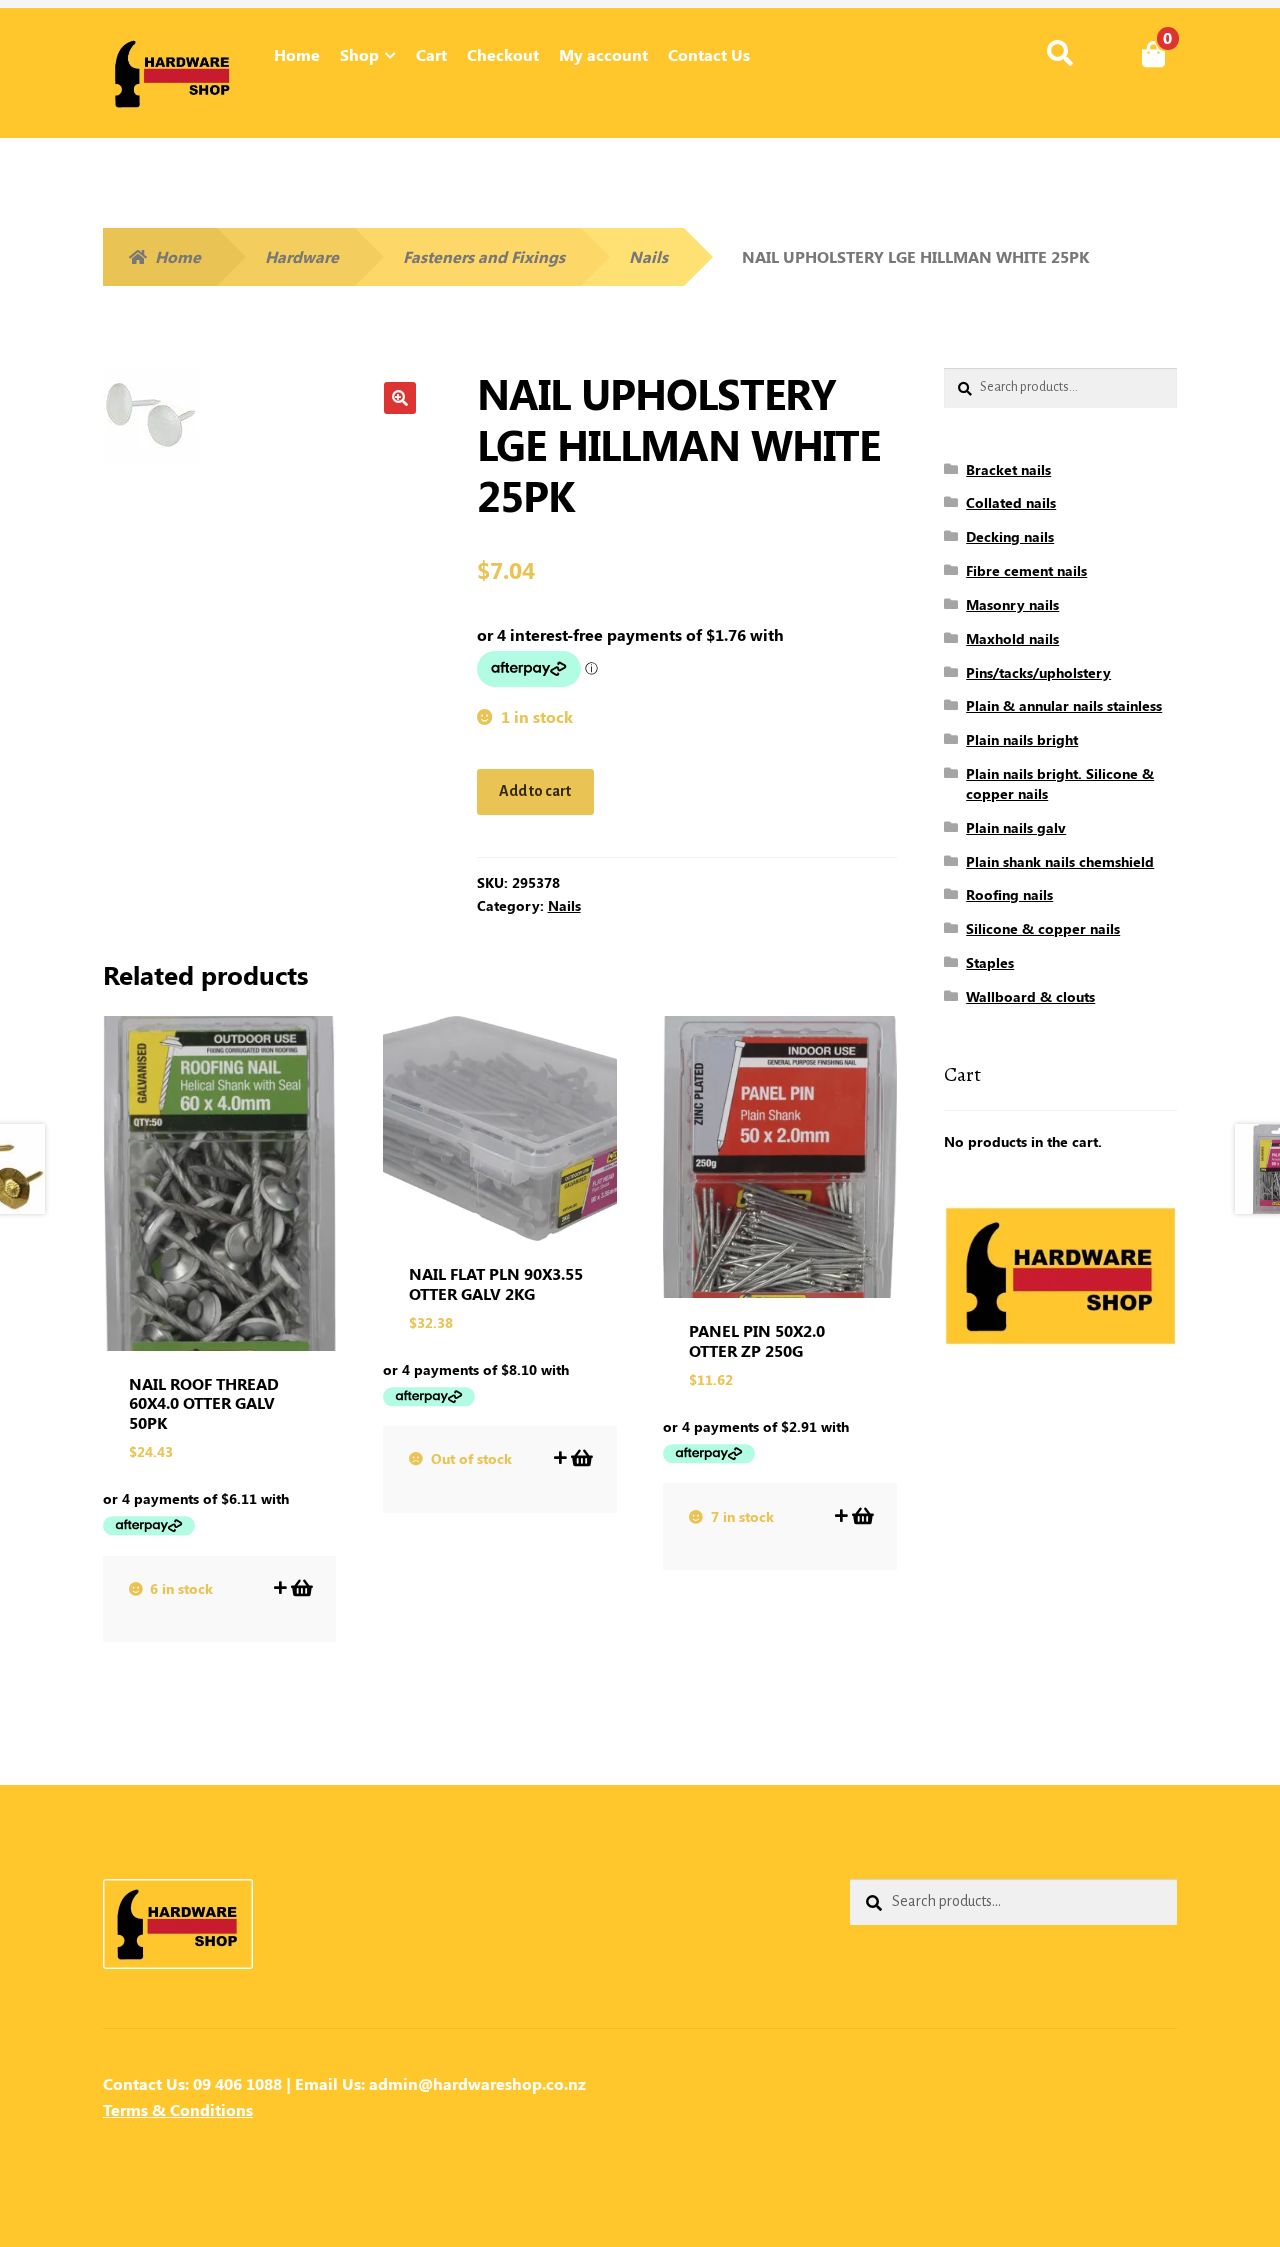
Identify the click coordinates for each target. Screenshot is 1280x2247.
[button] (400, 398)
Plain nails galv (1016, 827)
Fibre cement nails (1026, 570)
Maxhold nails (1012, 638)
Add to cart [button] (300, 1587)
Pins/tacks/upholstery (1038, 672)
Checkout (503, 54)
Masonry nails (1012, 604)
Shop (359, 54)
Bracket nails (1008, 469)
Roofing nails (1009, 894)
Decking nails (1010, 536)
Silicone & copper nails (1043, 928)
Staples (990, 962)
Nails (648, 256)
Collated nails (1011, 502)
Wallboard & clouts (1030, 996)
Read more (580, 1457)
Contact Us (709, 54)
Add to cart (535, 791)
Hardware (302, 256)
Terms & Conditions (178, 2109)
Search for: (1059, 54)
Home (297, 54)
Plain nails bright (1022, 739)
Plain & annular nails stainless (1064, 705)
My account (603, 54)
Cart (431, 54)
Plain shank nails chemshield (1060, 861)
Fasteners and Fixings (484, 256)
